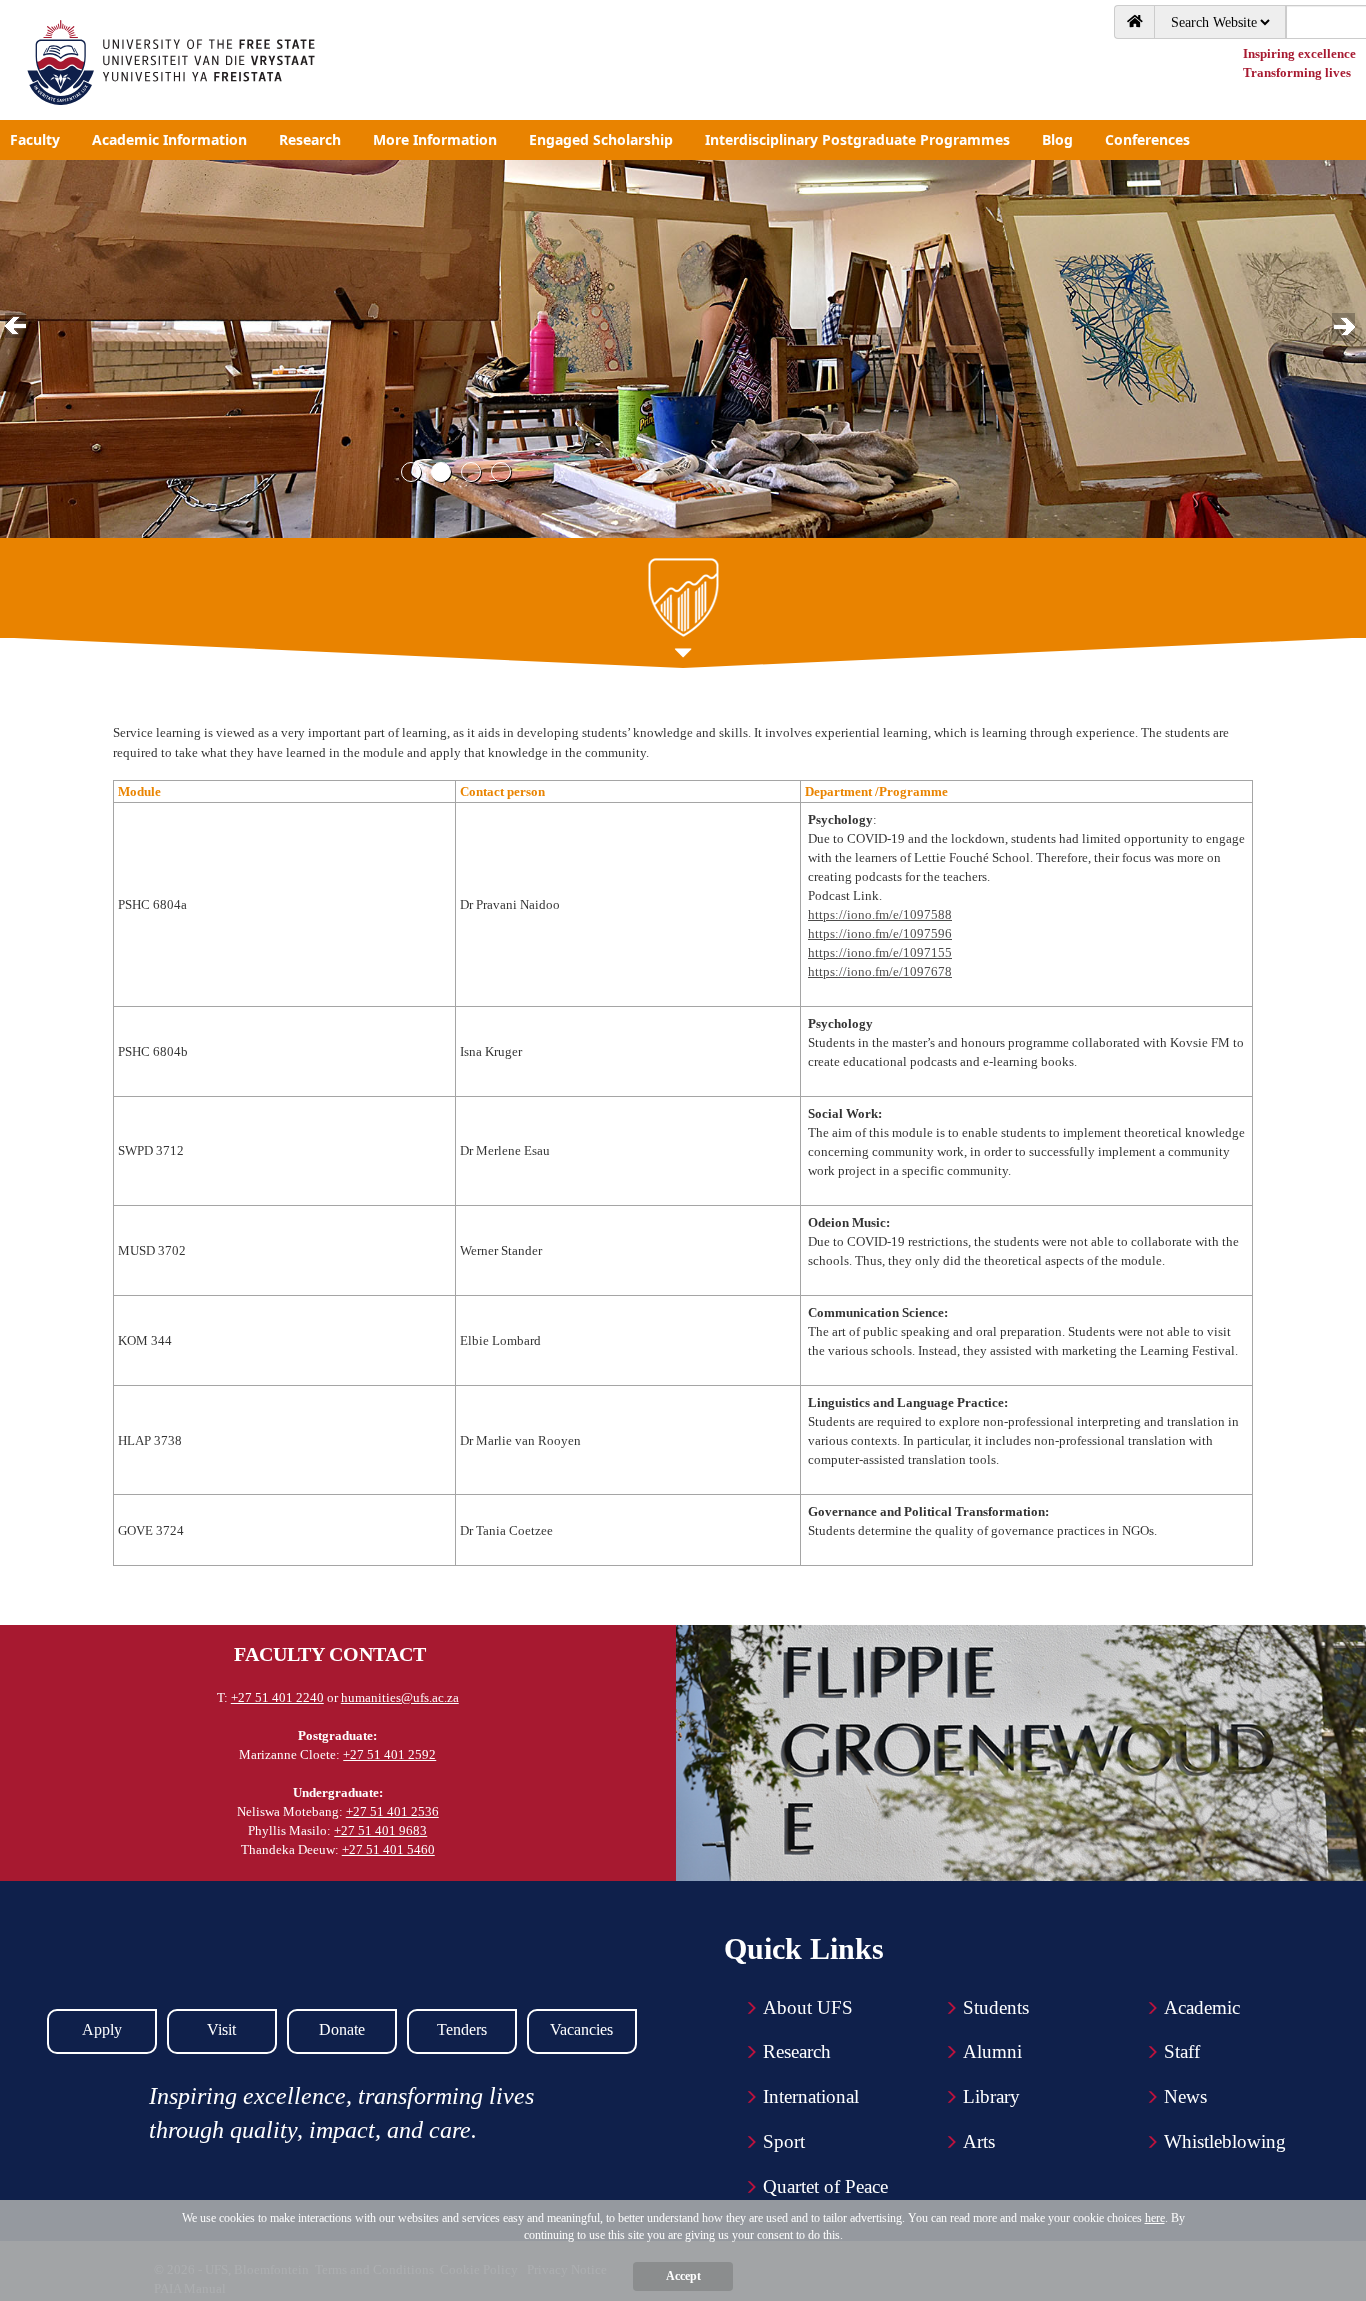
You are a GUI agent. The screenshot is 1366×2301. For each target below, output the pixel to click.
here (1155, 2218)
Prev (19, 327)
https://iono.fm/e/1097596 (880, 933)
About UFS (808, 2007)
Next (1346, 327)
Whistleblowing (1225, 2141)
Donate (342, 2029)
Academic (1202, 2007)
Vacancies (581, 2029)
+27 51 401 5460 (388, 1849)
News (1185, 2096)
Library (991, 2096)
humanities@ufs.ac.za (400, 1697)
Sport (784, 2141)
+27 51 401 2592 (389, 1754)
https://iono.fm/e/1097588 (880, 914)
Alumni (992, 2051)
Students (996, 2007)
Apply (102, 2029)
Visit (221, 2029)
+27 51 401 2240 (277, 1697)
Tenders (462, 2029)
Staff (1182, 2051)
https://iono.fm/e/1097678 (880, 971)
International (811, 2096)
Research (797, 2051)
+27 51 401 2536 (392, 1811)
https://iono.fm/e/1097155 (880, 952)
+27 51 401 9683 (380, 1830)
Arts (979, 2141)
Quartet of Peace (825, 2186)
